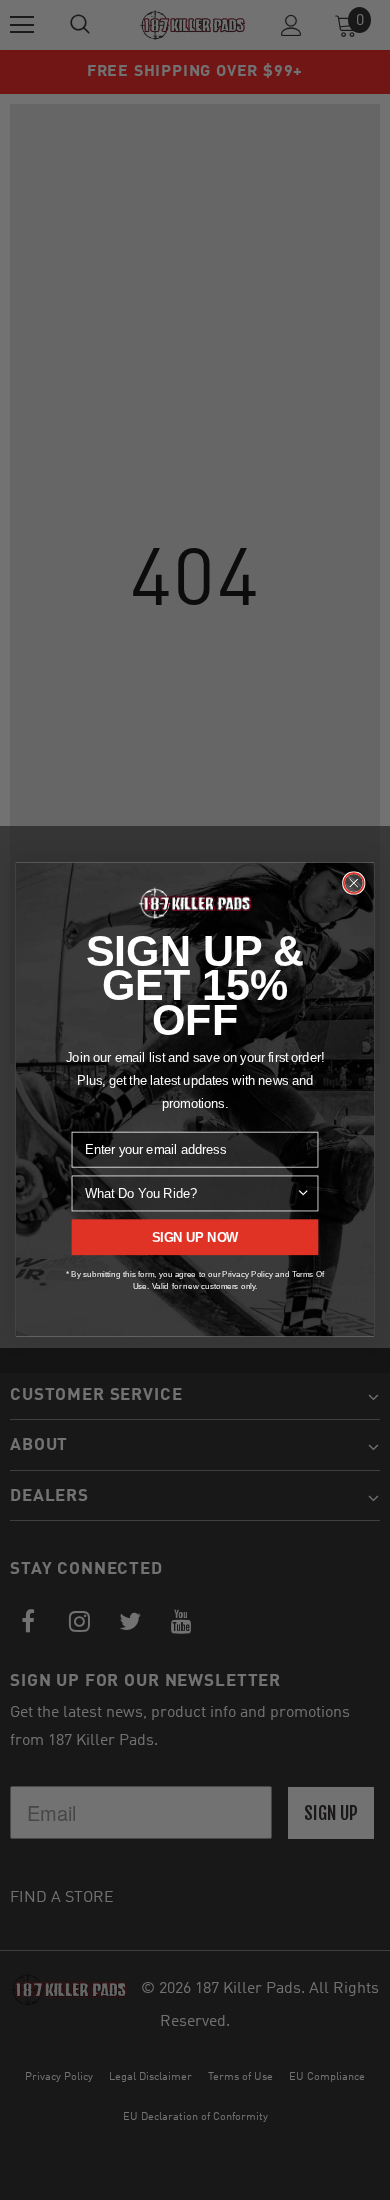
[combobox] (190, 1194)
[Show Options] (303, 1194)
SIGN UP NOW (195, 1238)
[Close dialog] (354, 883)
